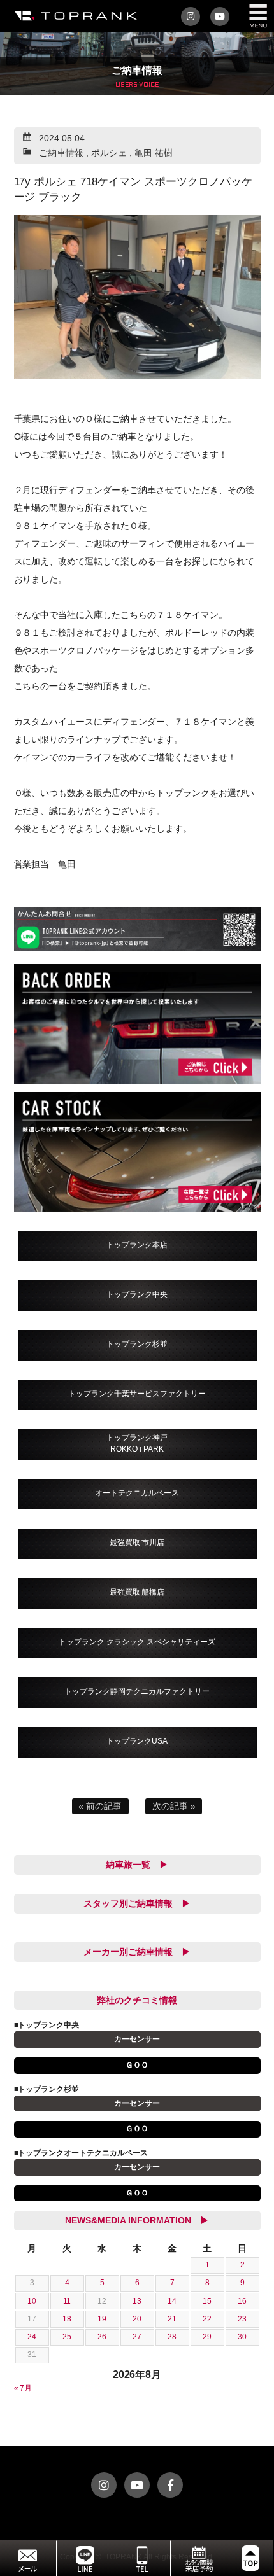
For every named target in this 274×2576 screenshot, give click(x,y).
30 (242, 2337)
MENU (258, 16)
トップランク (73, 16)
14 (172, 2301)
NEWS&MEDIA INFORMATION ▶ (137, 2220)
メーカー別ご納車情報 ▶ (137, 1952)
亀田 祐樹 (154, 153)
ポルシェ (109, 153)
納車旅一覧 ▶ (137, 1865)
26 (102, 2337)
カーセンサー (137, 2039)
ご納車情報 (61, 153)
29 (207, 2337)
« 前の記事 (100, 1806)
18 (67, 2319)
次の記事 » (174, 1806)
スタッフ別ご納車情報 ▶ (137, 1903)
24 (32, 2337)
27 (137, 2337)
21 (172, 2319)
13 (137, 2301)
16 (242, 2301)
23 (242, 2319)
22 (207, 2319)
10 (32, 2301)
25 (67, 2337)
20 (137, 2319)
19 (102, 2319)
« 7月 (23, 2388)
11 (67, 2301)
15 (207, 2301)
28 (172, 2337)
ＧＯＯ (137, 2065)
